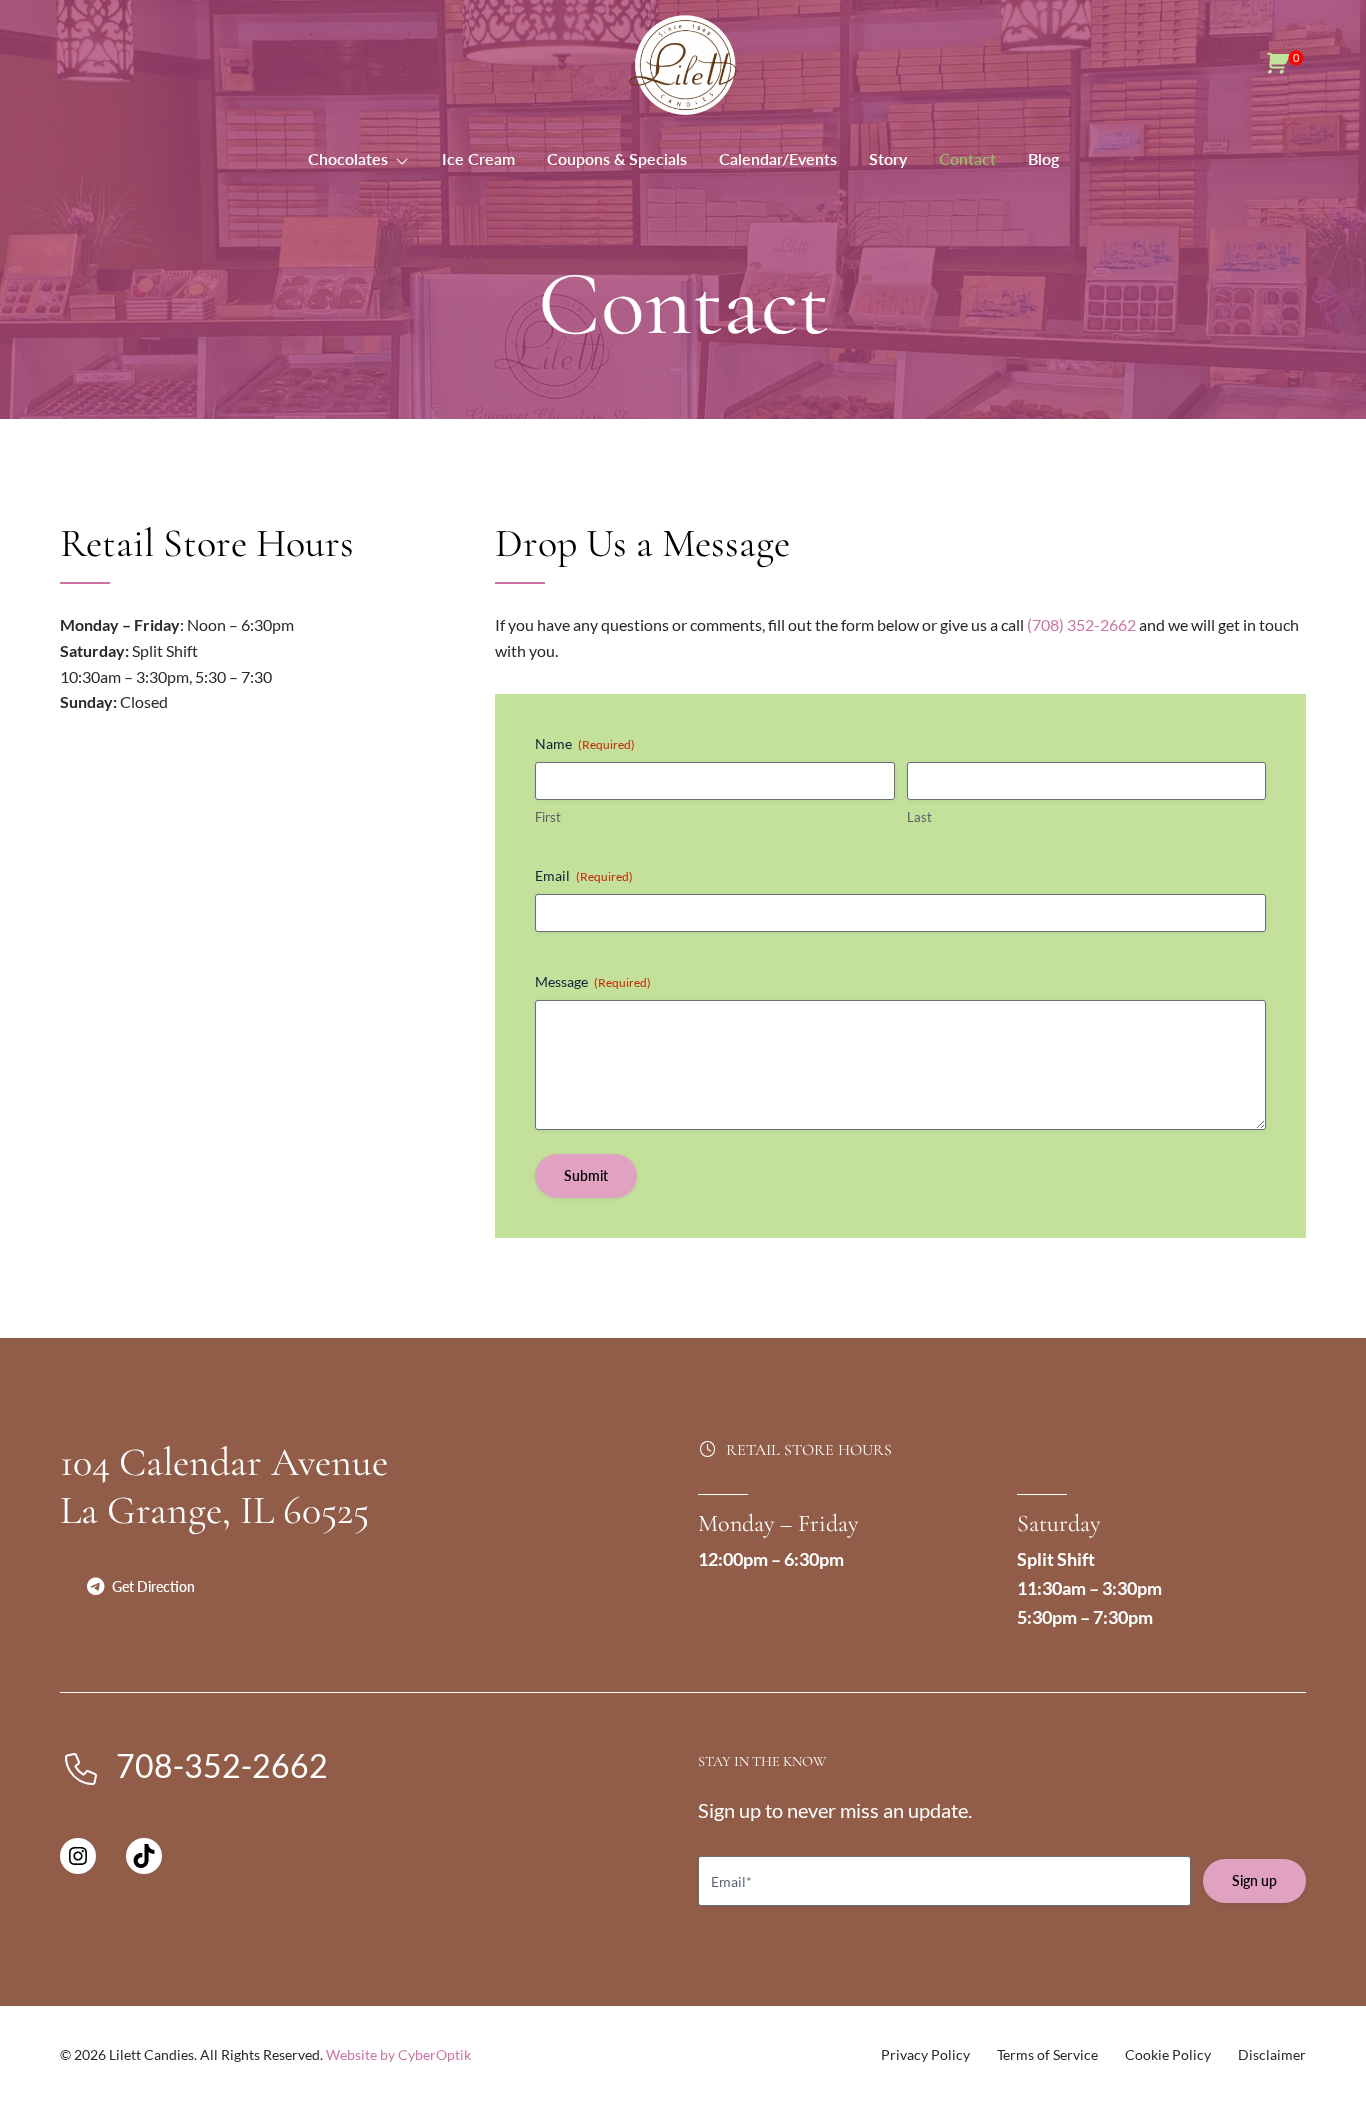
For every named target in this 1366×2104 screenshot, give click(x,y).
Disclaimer (1272, 2054)
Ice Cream (478, 158)
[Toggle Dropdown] (406, 159)
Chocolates (348, 158)
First (548, 817)
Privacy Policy (925, 2054)
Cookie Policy (1168, 2054)
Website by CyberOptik (398, 2054)
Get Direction (153, 1586)
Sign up (1254, 1880)
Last (919, 817)
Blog (1043, 158)
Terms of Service (1047, 2054)
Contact (967, 158)
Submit (586, 1175)
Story (888, 158)
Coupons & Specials (617, 158)
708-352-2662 (222, 1765)
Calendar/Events (778, 158)
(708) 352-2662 (1081, 624)
